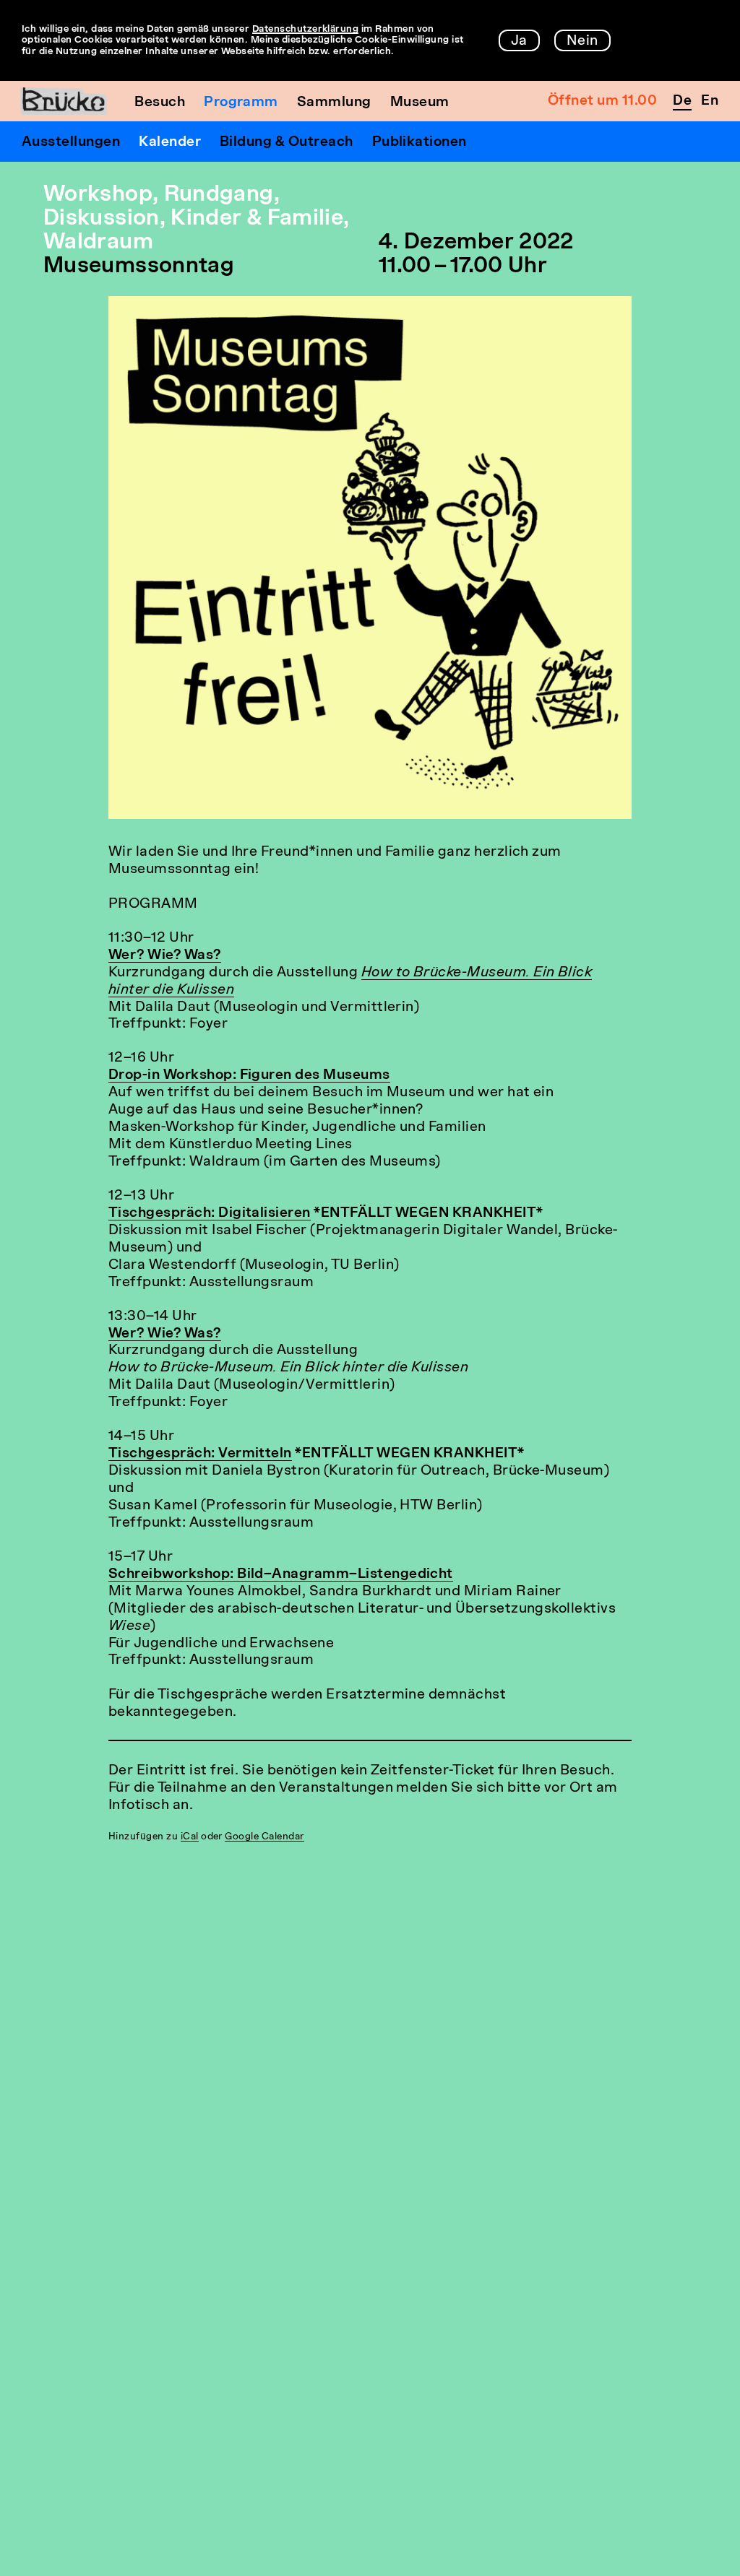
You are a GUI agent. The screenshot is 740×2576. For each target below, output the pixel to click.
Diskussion (102, 219)
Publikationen (420, 143)
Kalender (170, 143)
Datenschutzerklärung (306, 29)
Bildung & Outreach (287, 143)
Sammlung (334, 103)
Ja (519, 42)
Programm (241, 103)
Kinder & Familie (257, 219)
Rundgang (219, 195)
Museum (420, 103)
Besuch (160, 103)
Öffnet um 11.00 (602, 101)
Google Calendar (264, 1837)
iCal (190, 1837)
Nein (582, 42)
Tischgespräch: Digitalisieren (210, 1214)
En (710, 101)
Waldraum (98, 243)
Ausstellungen (71, 143)
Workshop (98, 195)
